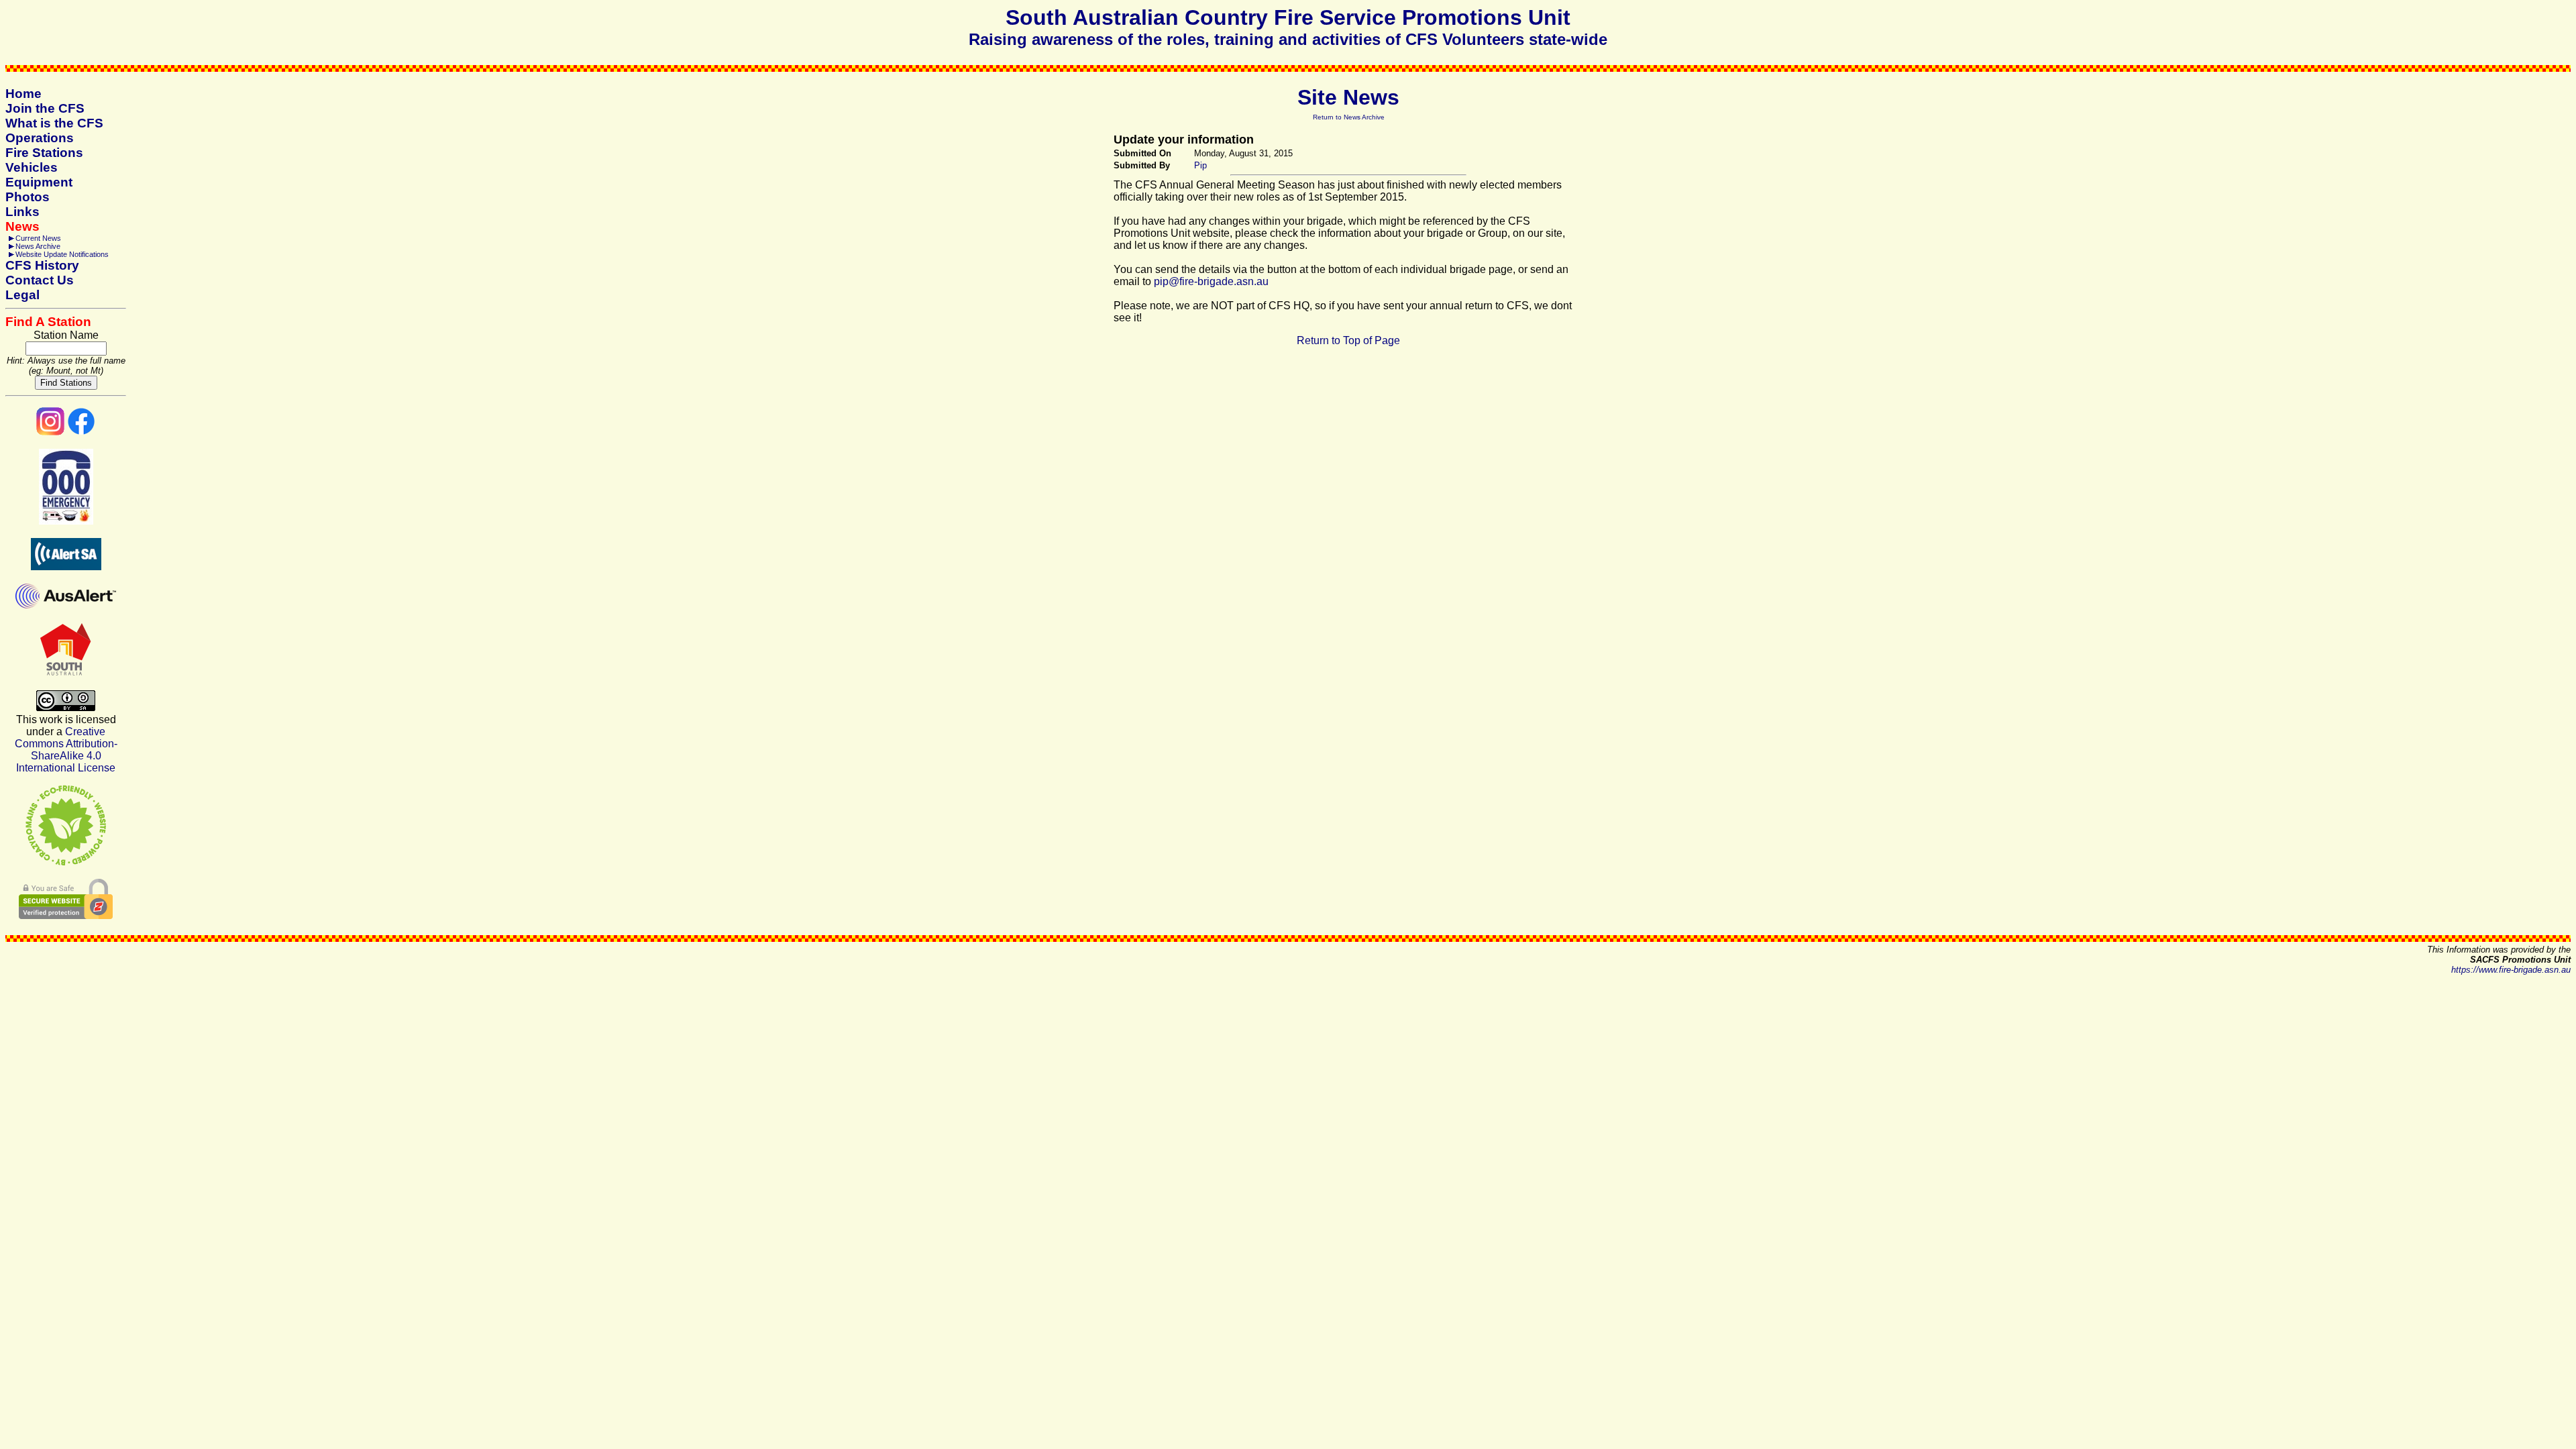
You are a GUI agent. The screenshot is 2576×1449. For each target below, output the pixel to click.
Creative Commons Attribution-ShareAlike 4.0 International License (66, 750)
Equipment (39, 182)
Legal (22, 295)
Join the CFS (45, 108)
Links (22, 212)
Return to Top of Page (1348, 340)
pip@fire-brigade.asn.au (1211, 281)
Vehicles (32, 167)
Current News (38, 238)
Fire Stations (44, 153)
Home (23, 94)
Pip (1200, 165)
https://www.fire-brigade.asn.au (2511, 970)
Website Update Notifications (62, 254)
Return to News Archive (1349, 117)
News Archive (38, 246)
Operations (40, 138)
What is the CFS (54, 123)
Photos (28, 197)
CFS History (42, 265)
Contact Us (40, 280)
